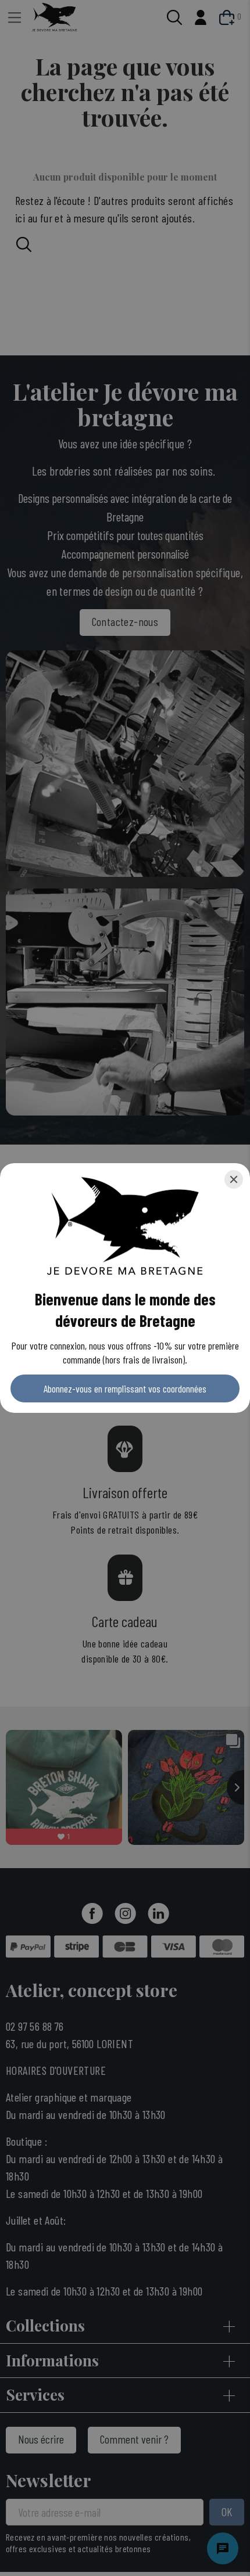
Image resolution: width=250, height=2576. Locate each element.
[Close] (234, 1179)
